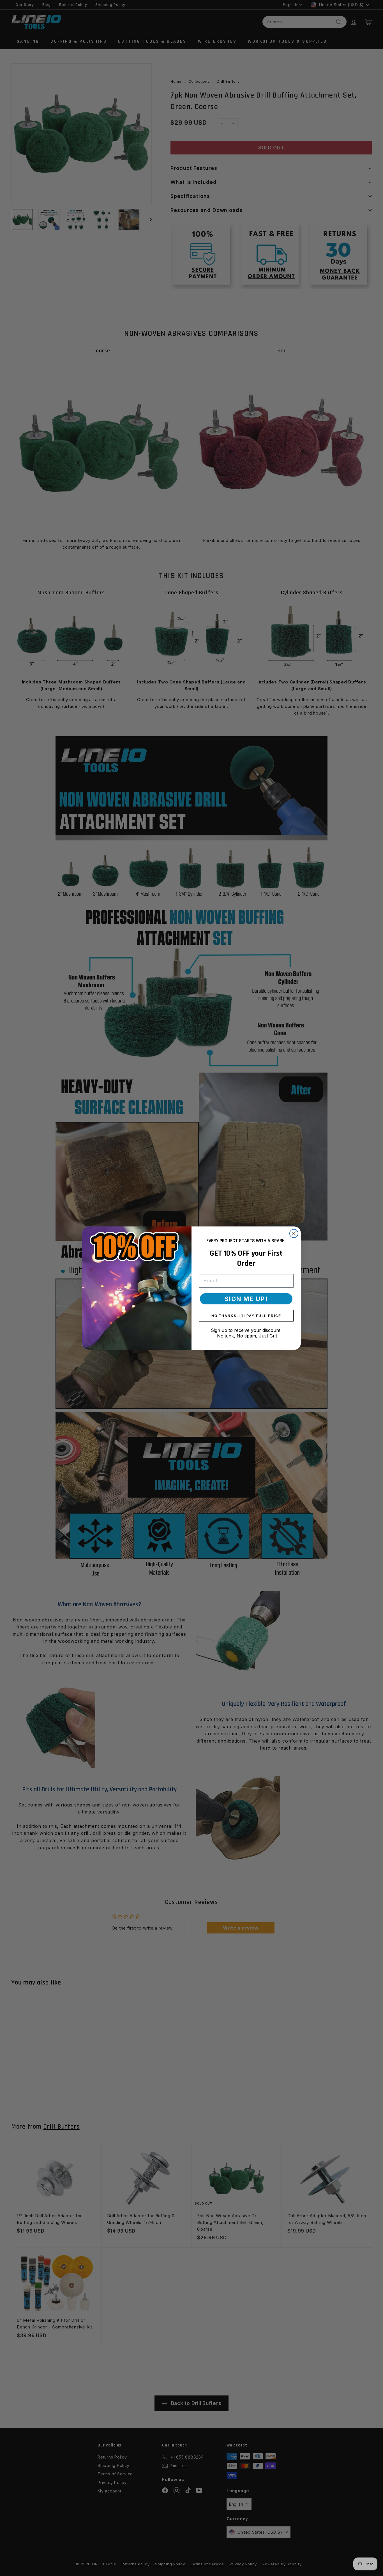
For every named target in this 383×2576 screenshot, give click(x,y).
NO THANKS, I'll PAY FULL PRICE (246, 1316)
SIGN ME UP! (246, 1299)
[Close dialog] (294, 1233)
